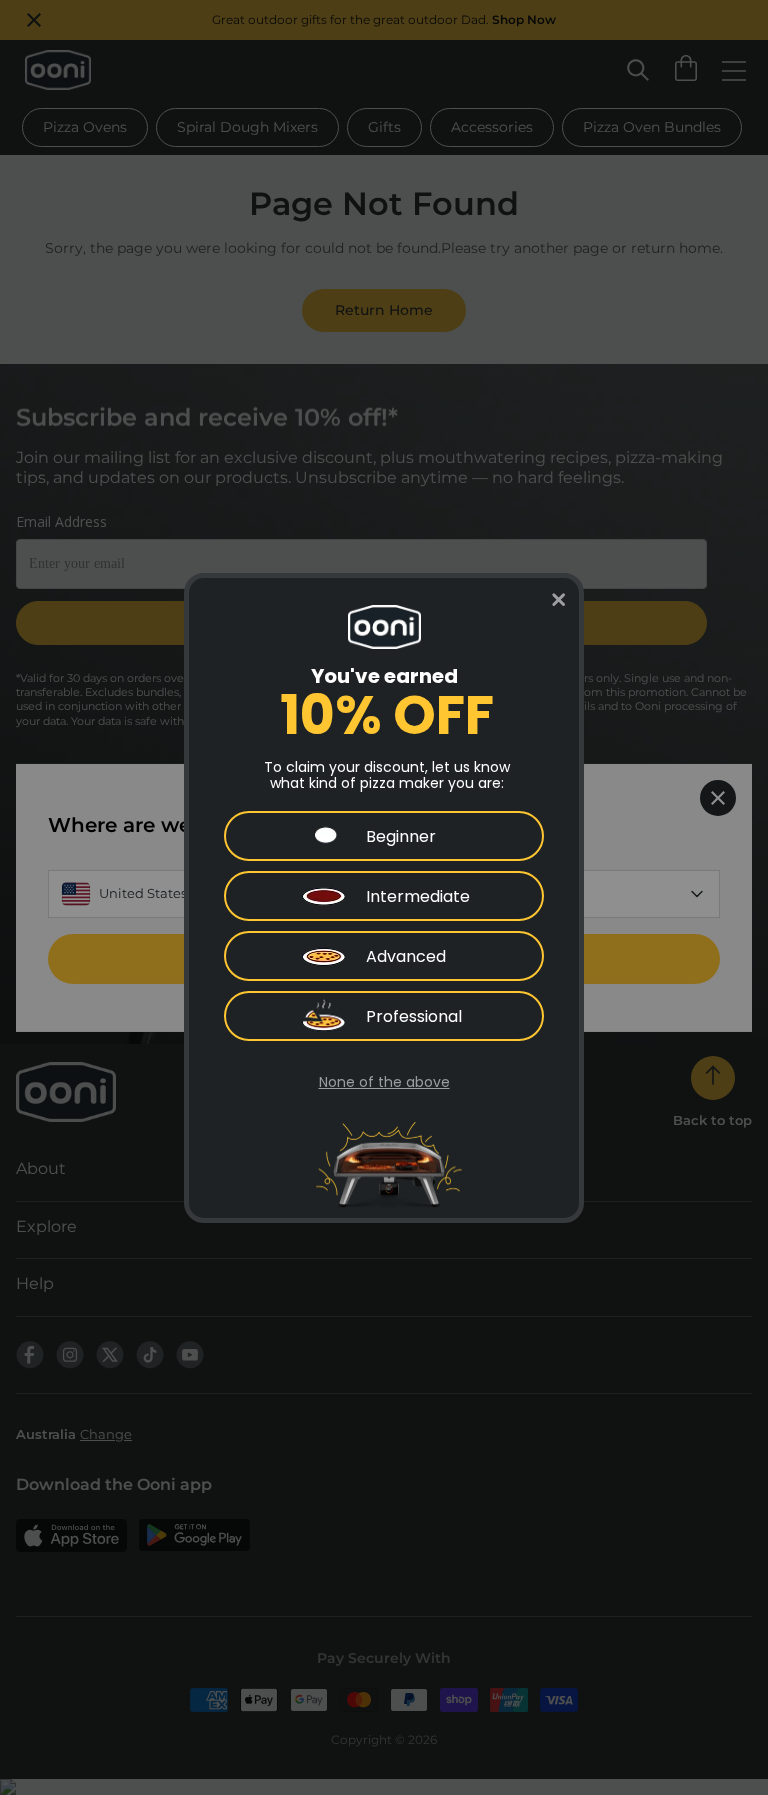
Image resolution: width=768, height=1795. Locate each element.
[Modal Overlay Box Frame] (384, 898)
